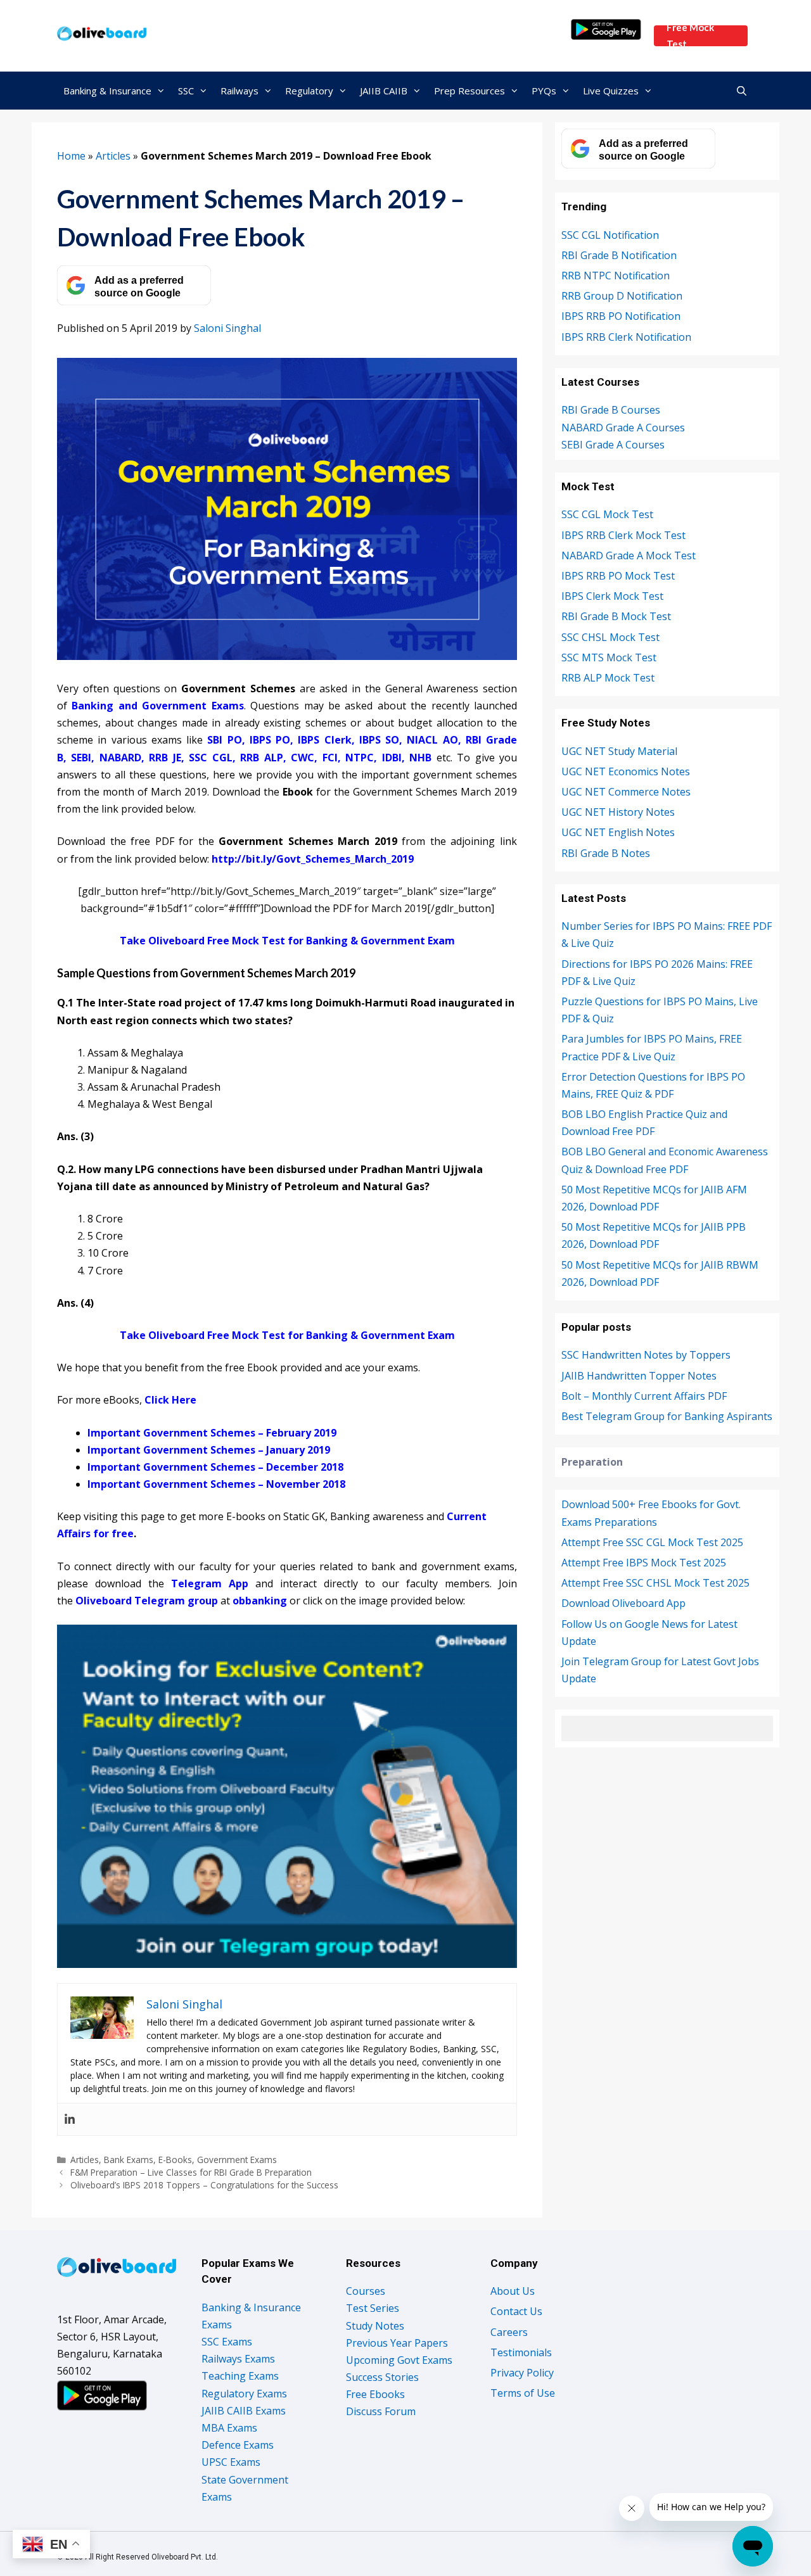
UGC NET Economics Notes (626, 771)
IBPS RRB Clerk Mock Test (623, 535)
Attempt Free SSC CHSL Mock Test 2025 (655, 1583)
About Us (513, 2291)
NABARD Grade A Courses (623, 428)
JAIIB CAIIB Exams (244, 2411)
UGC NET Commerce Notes (626, 792)
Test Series (373, 2308)
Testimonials (521, 2352)
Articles (113, 156)
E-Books (175, 2160)
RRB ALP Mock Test (608, 678)
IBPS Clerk (324, 740)
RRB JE (165, 758)
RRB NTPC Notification (616, 276)
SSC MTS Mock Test (609, 657)
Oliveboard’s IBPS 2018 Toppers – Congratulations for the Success (204, 2185)
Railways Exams (238, 2359)
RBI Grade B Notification (619, 255)
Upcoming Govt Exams (399, 2360)
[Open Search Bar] (742, 91)
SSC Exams (227, 2342)
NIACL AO (432, 740)
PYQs (544, 91)
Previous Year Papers (397, 2343)
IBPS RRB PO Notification (621, 316)
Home (71, 156)
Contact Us (516, 2311)
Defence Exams (238, 2445)
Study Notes (375, 2326)
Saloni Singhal (227, 328)
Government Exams (237, 2160)
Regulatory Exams (244, 2394)
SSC (186, 91)
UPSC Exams (231, 2462)
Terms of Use (523, 2393)
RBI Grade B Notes (606, 853)
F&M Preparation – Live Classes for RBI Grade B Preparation (191, 2172)
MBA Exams (229, 2428)
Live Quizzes (611, 91)
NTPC (360, 758)
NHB (420, 758)
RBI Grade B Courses (611, 410)
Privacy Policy (522, 2373)
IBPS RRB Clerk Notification (626, 337)
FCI (330, 758)
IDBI (392, 758)
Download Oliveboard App (623, 1603)
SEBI (81, 758)
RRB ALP (261, 758)
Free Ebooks (375, 2394)
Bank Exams (129, 2160)
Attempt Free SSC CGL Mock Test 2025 (652, 1542)
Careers (509, 2332)
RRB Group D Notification (622, 296)
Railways (239, 91)
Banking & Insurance (107, 91)
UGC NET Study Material (619, 751)
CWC (303, 758)
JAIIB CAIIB (384, 91)
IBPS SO (379, 740)
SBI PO (224, 740)
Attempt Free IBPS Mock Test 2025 (644, 1563)
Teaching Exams (240, 2376)
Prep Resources (469, 91)
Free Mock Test (690, 36)
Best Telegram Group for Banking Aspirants (667, 1416)
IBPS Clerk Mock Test (612, 596)
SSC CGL (210, 758)
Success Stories (382, 2377)
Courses (366, 2291)
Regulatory (309, 91)
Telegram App (210, 1583)
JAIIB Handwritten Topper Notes (639, 1376)
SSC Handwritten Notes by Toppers (646, 1355)
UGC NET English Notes (618, 832)
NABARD (120, 758)
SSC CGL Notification (610, 235)
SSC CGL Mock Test (607, 514)
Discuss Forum (381, 2411)
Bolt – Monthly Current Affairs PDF (644, 1396)
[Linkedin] (70, 2119)
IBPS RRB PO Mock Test (618, 576)
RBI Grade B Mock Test (616, 616)
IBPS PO (270, 740)
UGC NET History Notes (618, 812)
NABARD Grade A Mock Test (629, 555)
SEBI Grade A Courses (613, 445)
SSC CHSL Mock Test (610, 637)
